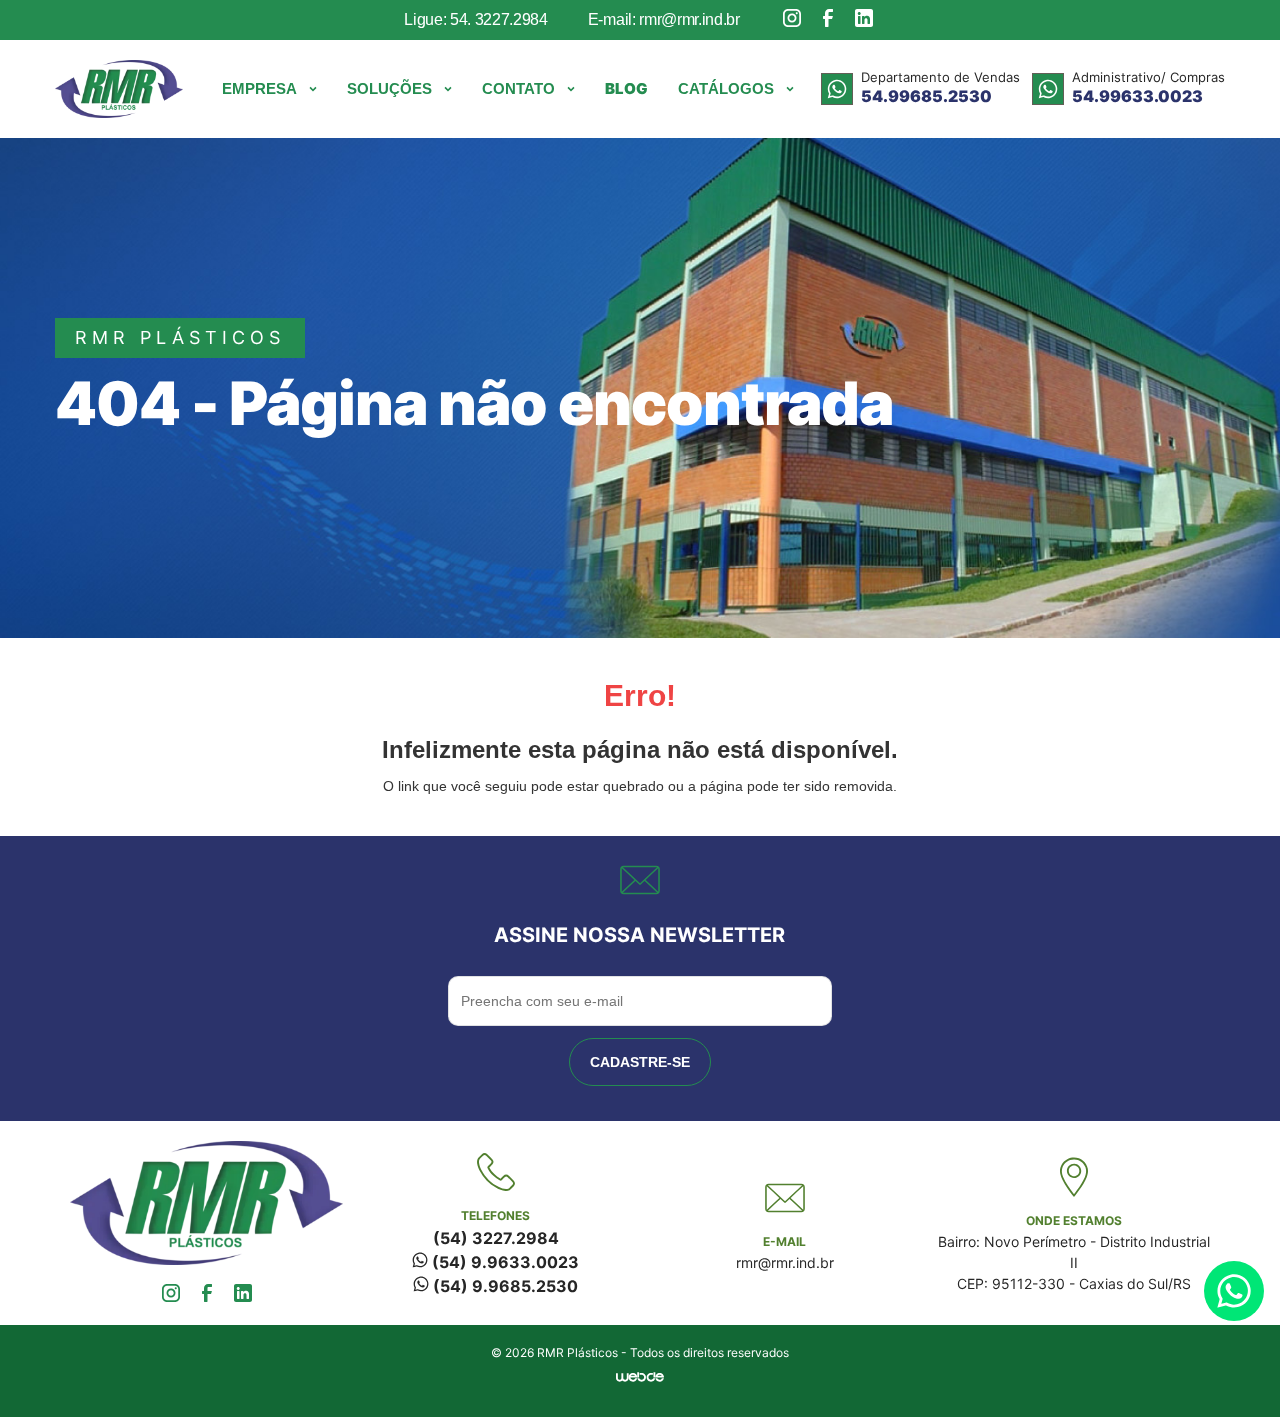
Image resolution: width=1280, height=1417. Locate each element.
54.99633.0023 (1137, 96)
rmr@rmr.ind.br (785, 1262)
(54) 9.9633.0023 (503, 1262)
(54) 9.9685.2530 (503, 1286)
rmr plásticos (180, 337)
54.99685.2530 (926, 96)
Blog (626, 88)
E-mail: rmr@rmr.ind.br (664, 19)
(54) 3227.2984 (496, 1238)
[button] (269, 89)
